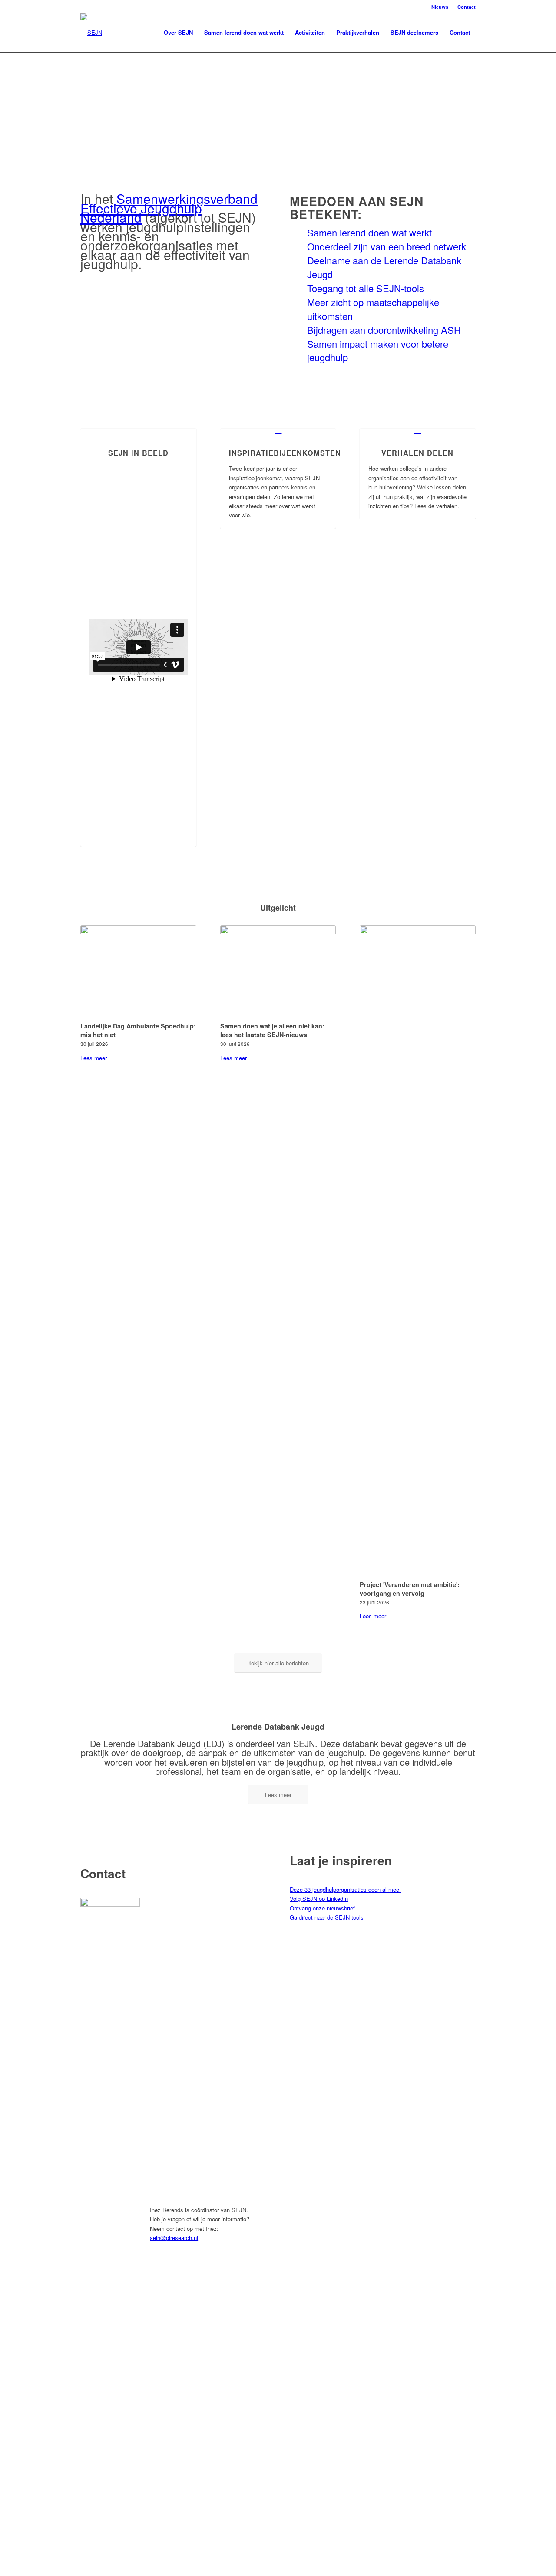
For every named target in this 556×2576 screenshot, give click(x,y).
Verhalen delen (417, 453)
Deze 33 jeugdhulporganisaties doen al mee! (345, 1889)
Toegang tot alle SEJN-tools (366, 288)
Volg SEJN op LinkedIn (319, 1899)
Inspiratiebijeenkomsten (285, 453)
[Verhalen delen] (418, 429)
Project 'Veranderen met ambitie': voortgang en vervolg (410, 1589)
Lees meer (94, 1058)
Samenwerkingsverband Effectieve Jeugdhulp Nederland (169, 208)
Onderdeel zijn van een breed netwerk (387, 246)
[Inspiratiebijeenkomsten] (278, 429)
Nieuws (440, 7)
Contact (467, 7)
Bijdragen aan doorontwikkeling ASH (384, 330)
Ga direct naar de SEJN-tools (327, 1917)
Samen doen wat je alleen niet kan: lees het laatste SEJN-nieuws (272, 1030)
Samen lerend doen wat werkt (369, 232)
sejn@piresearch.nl (174, 2238)
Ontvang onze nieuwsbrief (322, 1908)
